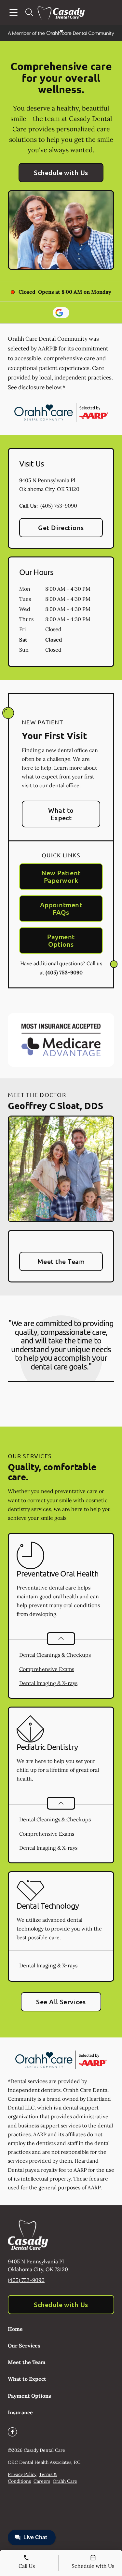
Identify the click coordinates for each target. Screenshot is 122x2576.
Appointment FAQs (61, 908)
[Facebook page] (12, 2432)
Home (15, 2329)
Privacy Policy (22, 2474)
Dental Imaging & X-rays (48, 1683)
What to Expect (61, 814)
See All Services (61, 2002)
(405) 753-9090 (59, 506)
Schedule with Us (61, 172)
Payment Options (61, 940)
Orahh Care (65, 2481)
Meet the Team (61, 1261)
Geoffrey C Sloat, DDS (55, 1105)
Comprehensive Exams (47, 1669)
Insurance (20, 2412)
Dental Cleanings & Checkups (55, 1655)
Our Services (24, 2346)
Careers (42, 2481)
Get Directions (61, 527)
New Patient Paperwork (61, 876)
